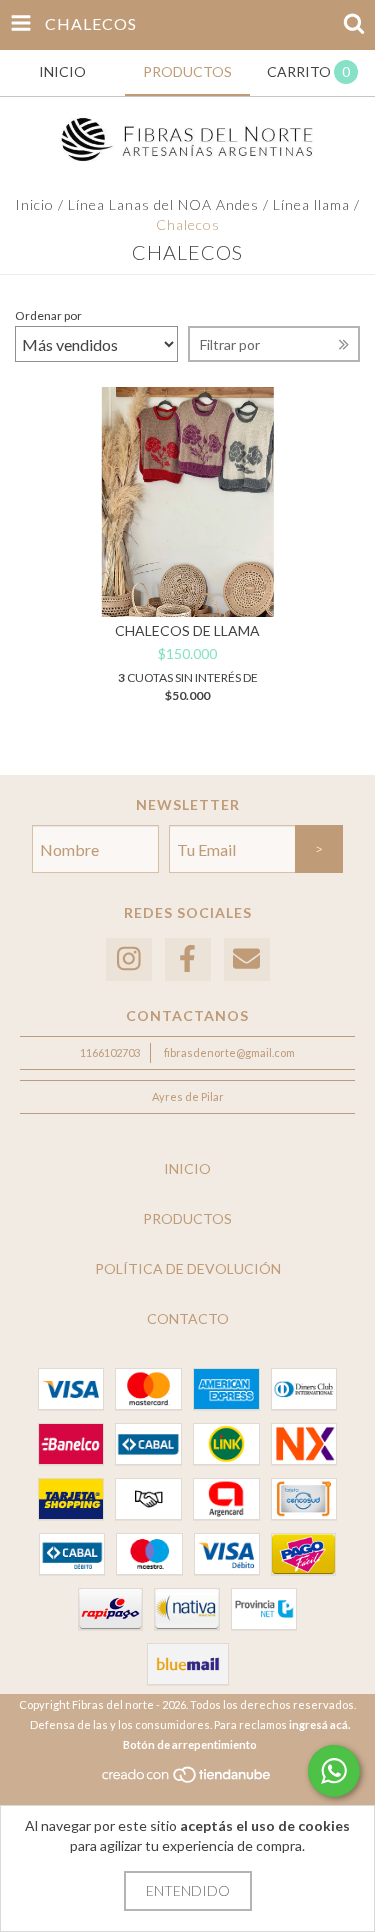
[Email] (247, 959)
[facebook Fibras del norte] (188, 959)
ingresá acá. (319, 1724)
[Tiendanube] (187, 1779)
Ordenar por (48, 315)
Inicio (34, 204)
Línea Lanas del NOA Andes (163, 204)
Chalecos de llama (187, 630)
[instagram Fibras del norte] (129, 959)
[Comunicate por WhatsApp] (334, 1771)
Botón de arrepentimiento (190, 1744)
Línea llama (313, 204)
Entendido (188, 1890)
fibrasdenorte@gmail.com (229, 1052)
